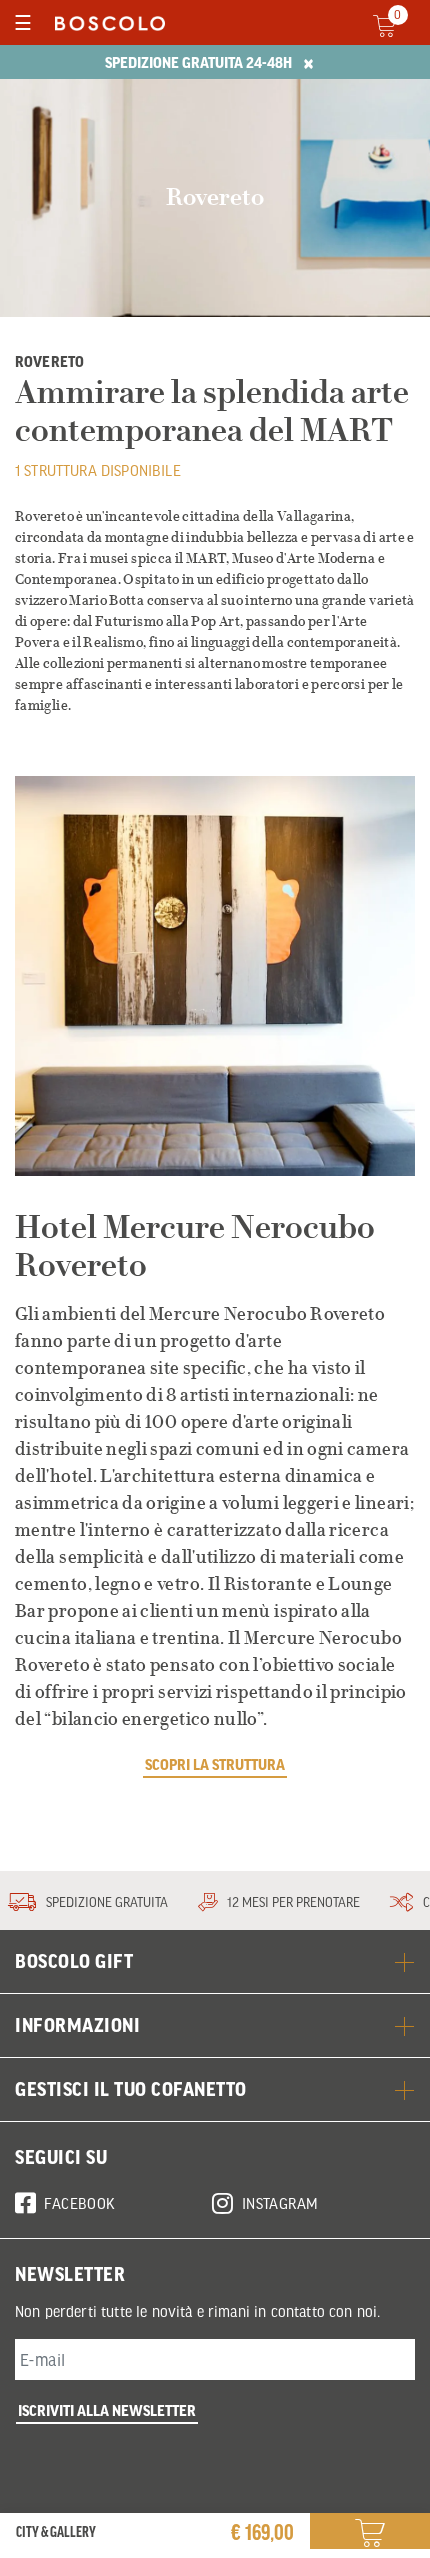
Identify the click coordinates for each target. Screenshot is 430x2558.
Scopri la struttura (215, 1764)
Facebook (79, 2203)
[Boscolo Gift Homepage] (105, 22)
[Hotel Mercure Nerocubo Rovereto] (215, 976)
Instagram (280, 2203)
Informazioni (77, 2025)
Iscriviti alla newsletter (107, 2410)
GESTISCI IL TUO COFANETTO (131, 2089)
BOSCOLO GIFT (74, 1961)
